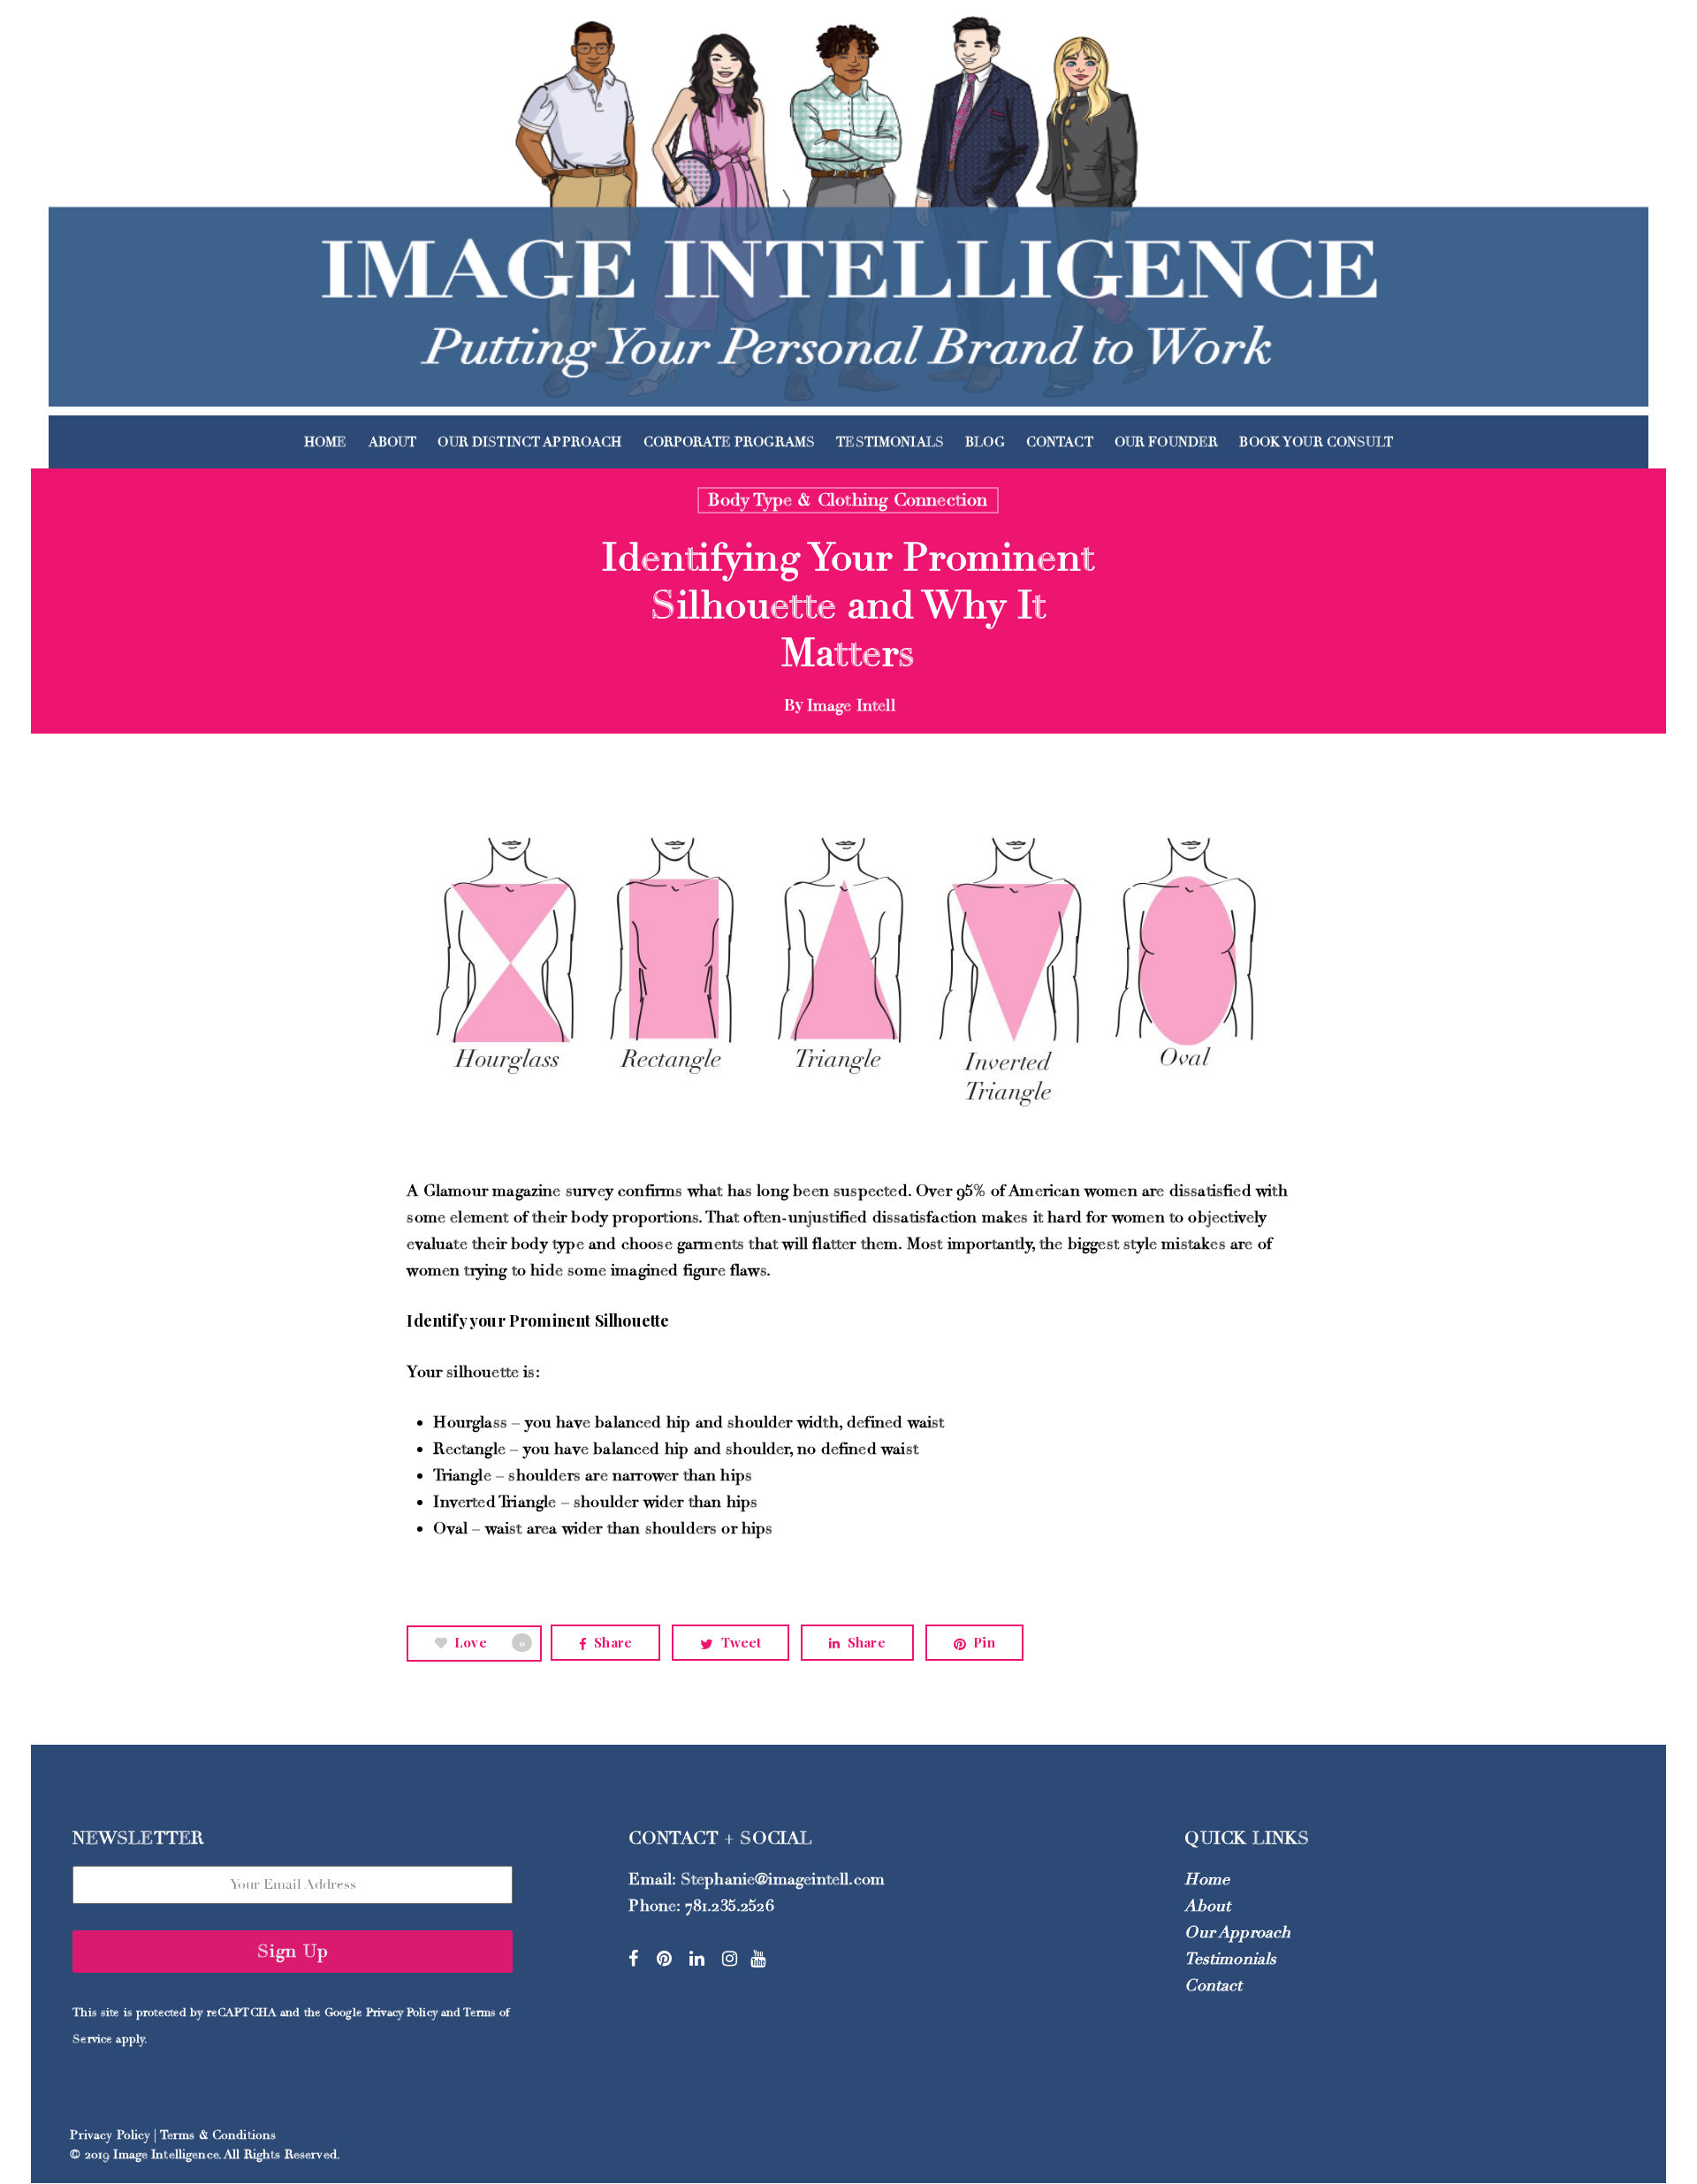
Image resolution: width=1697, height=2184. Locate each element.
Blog (985, 442)
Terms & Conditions (218, 2135)
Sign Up (293, 1951)
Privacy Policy (402, 2013)
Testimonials (890, 442)
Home (326, 442)
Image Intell (851, 705)
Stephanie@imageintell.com (783, 1879)
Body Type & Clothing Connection (848, 500)
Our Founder (1167, 442)
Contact (1060, 442)
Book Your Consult (1316, 442)
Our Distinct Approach (529, 442)
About (393, 442)
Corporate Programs (730, 442)
